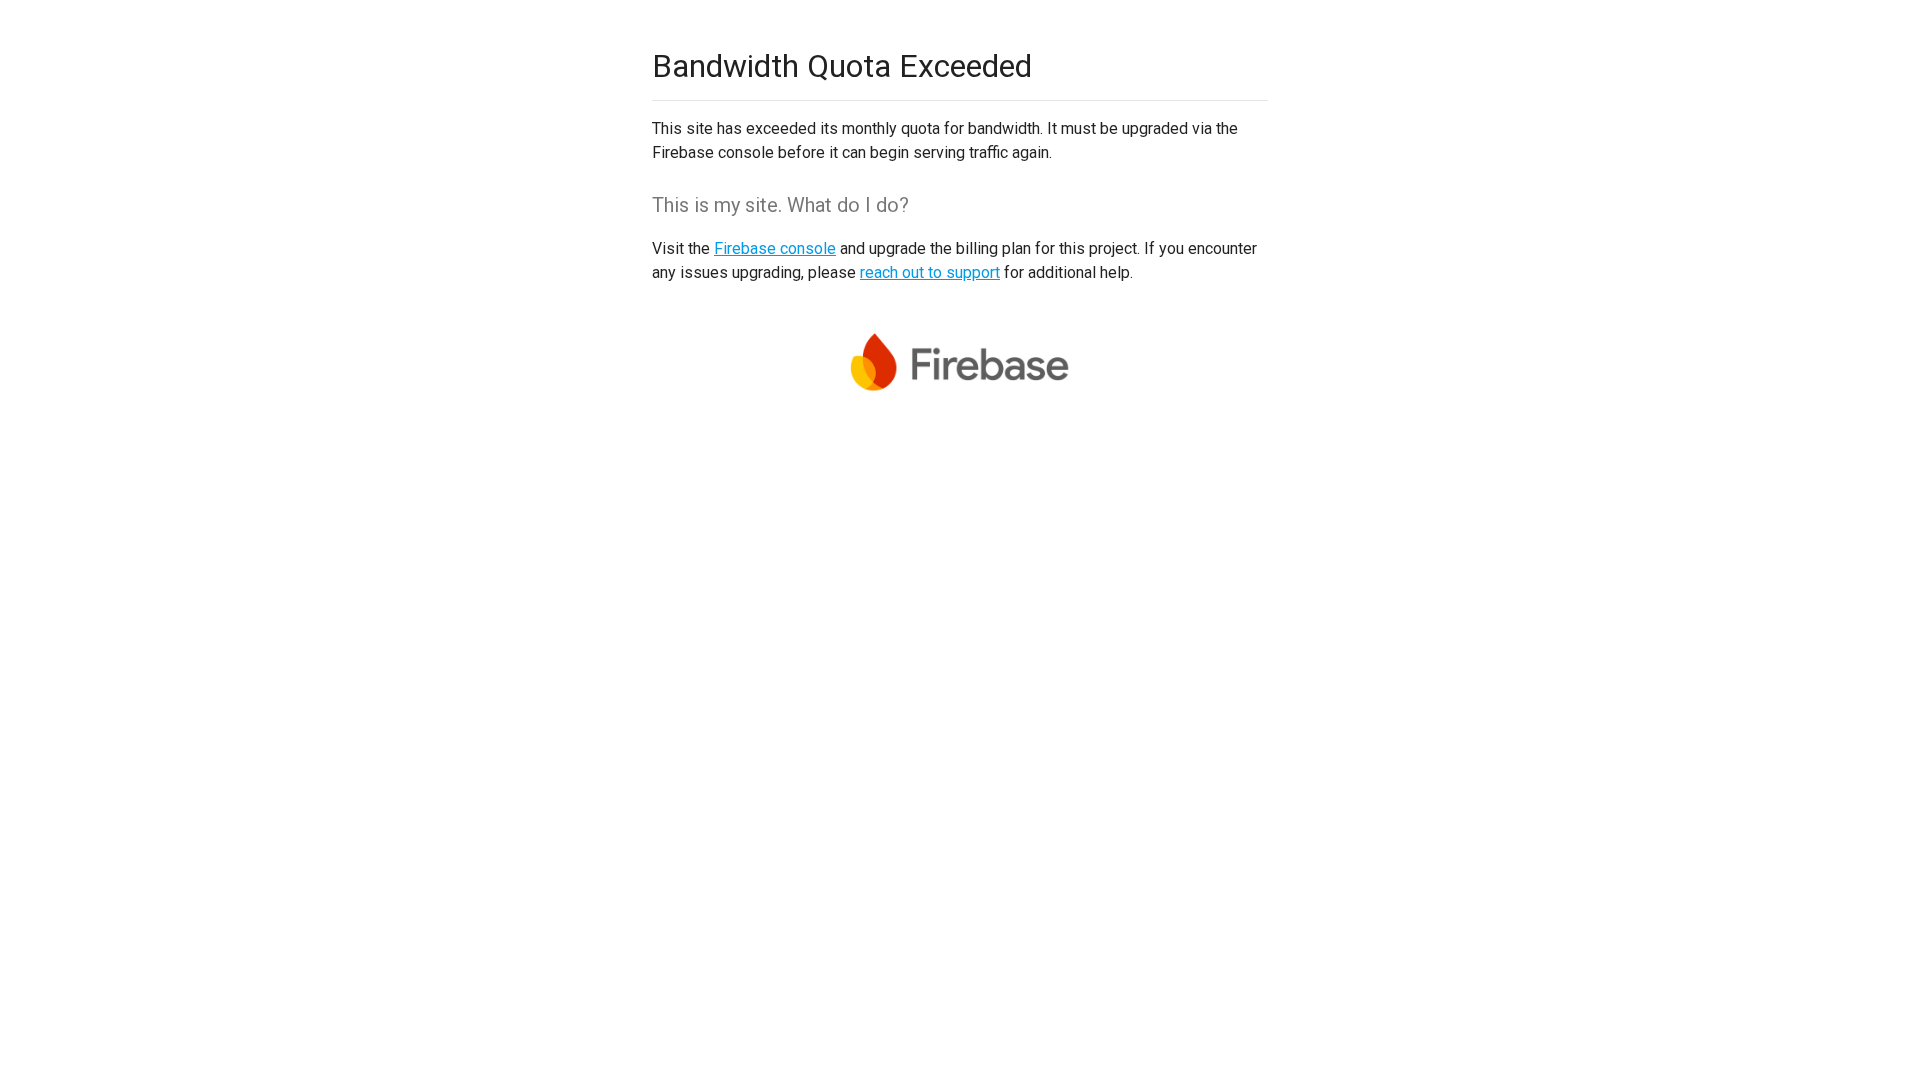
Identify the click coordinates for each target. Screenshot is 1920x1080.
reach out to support (930, 272)
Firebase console (775, 248)
